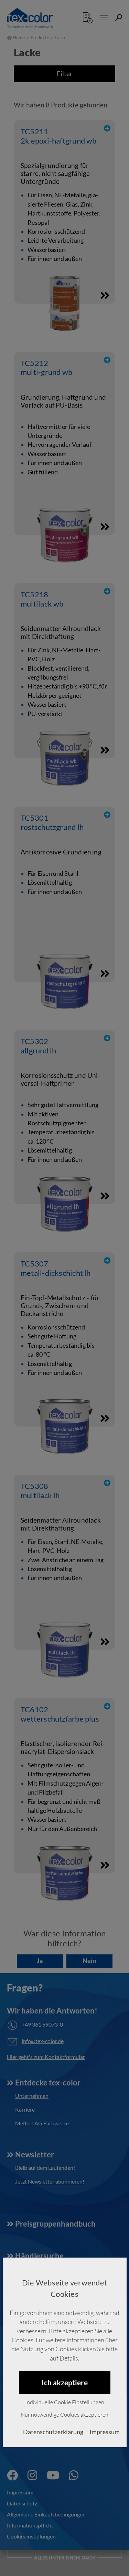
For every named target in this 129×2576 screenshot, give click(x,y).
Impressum (105, 2432)
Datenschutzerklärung (53, 2432)
